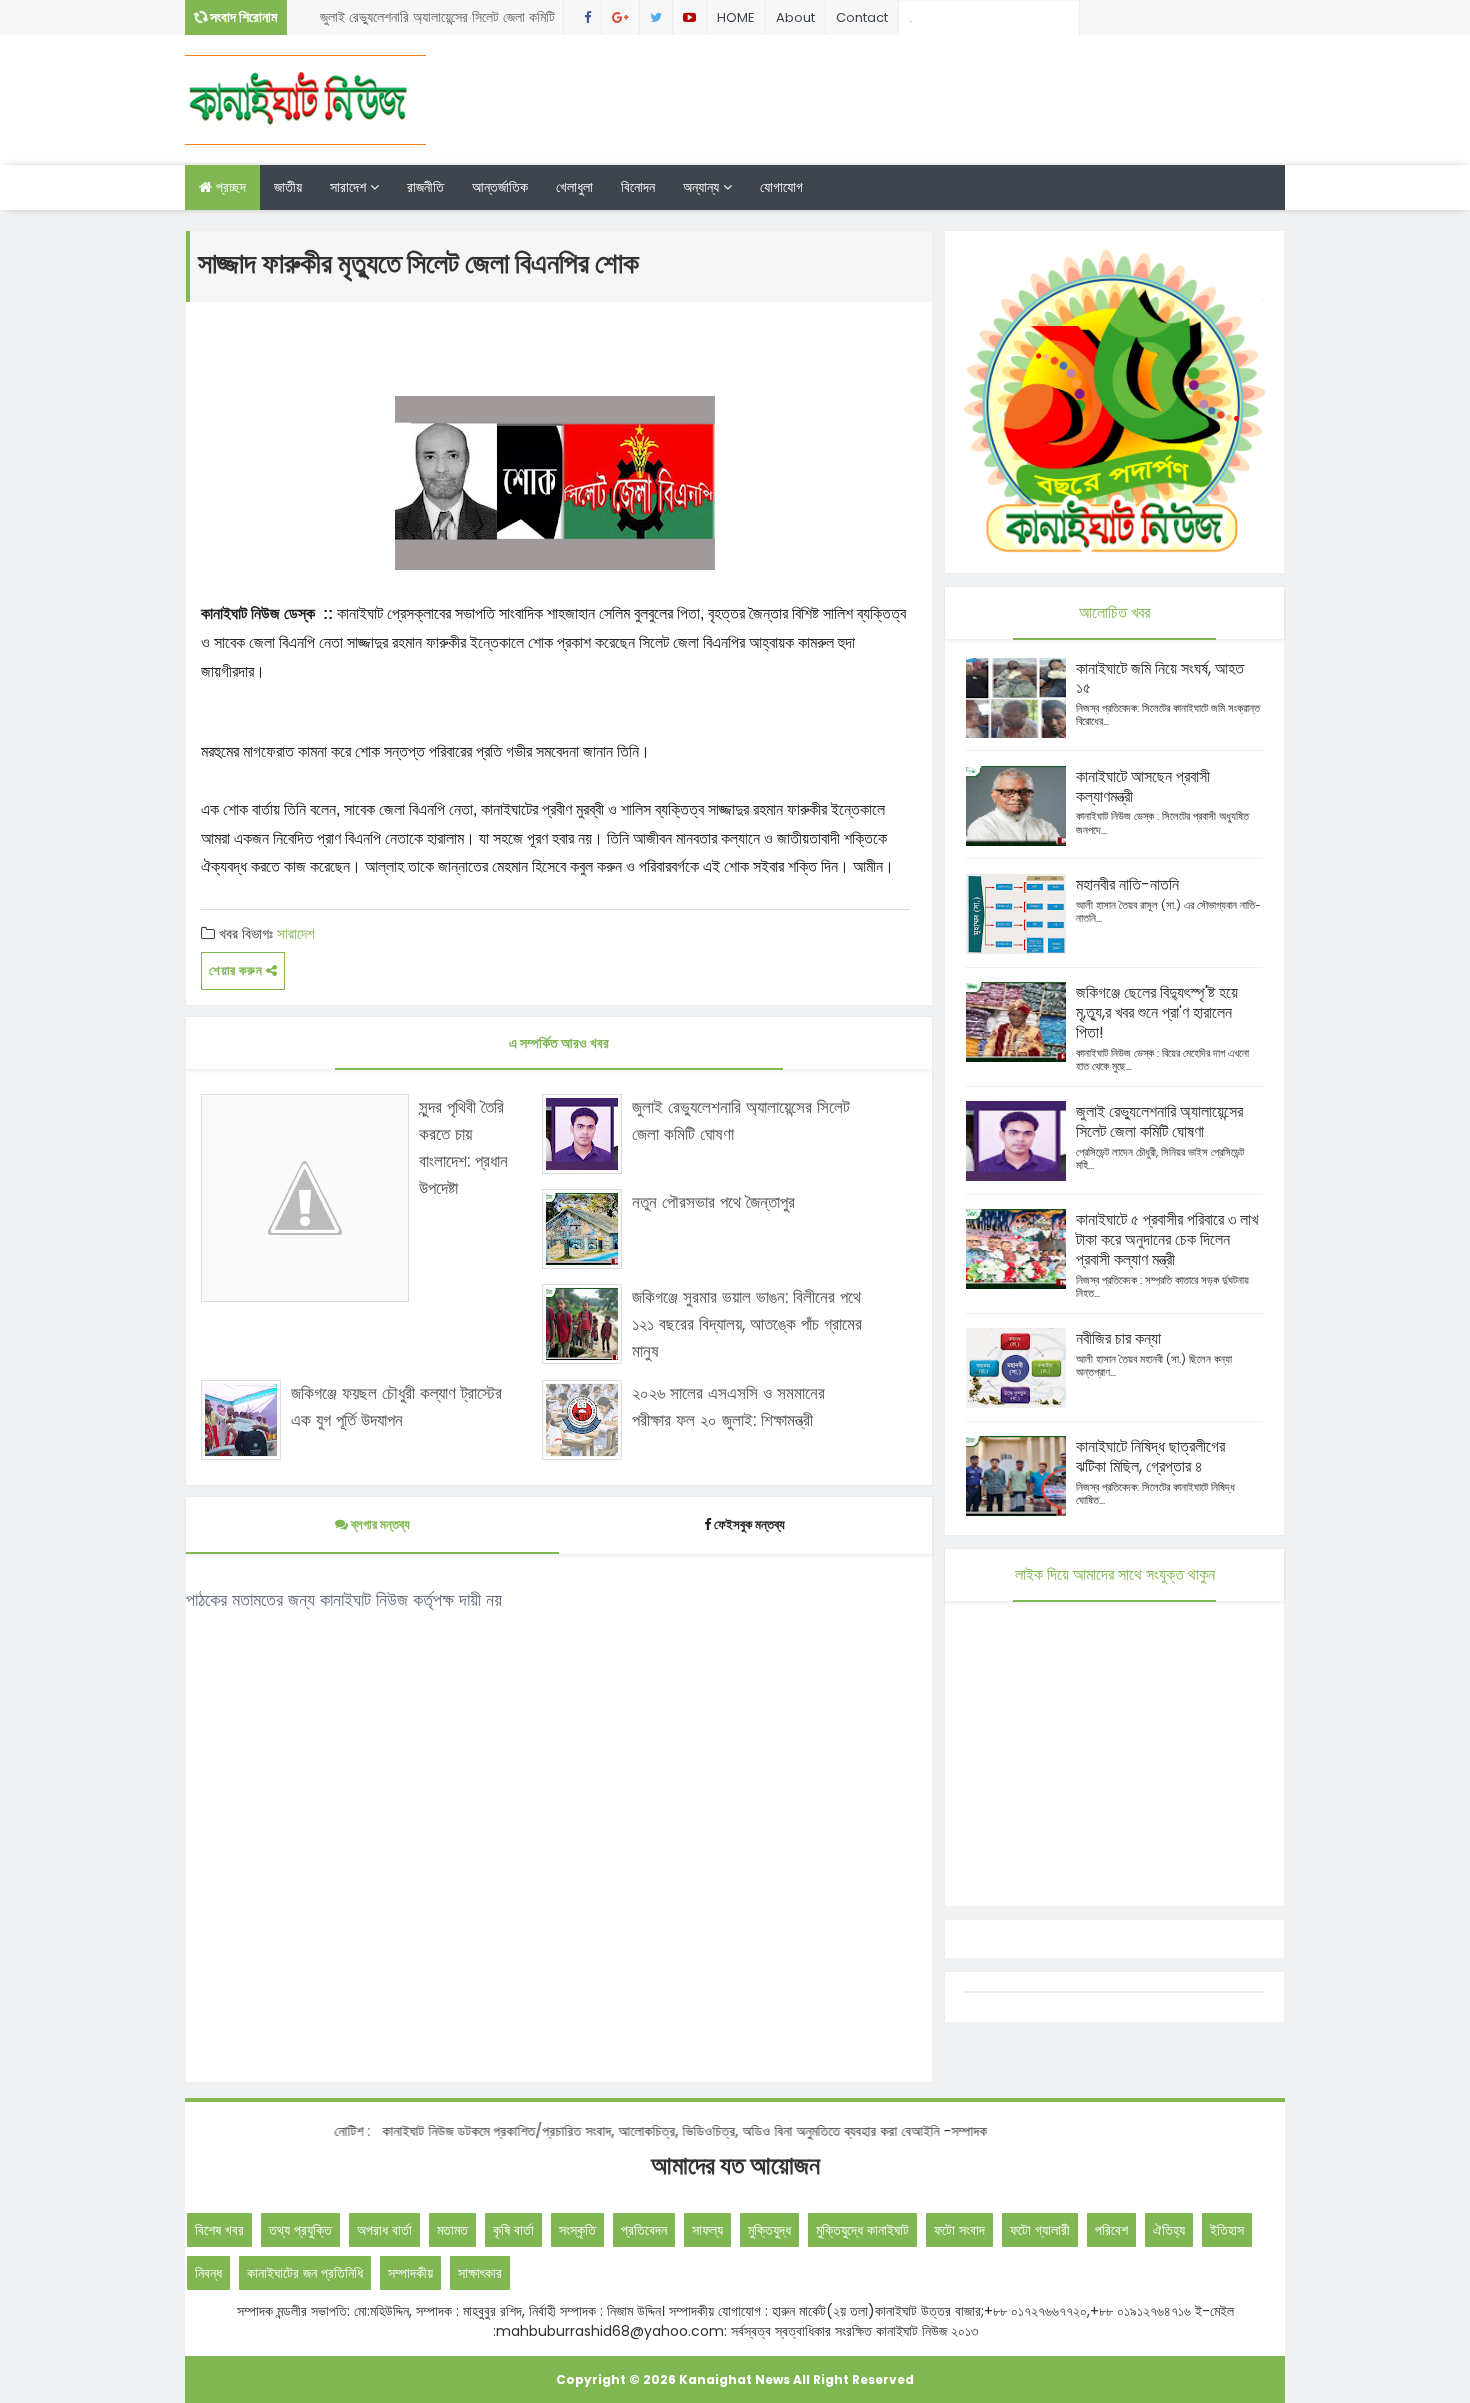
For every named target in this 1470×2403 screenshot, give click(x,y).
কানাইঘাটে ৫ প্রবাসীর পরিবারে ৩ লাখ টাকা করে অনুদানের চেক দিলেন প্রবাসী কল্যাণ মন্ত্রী (1167, 1239)
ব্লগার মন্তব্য (379, 1524)
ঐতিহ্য (1169, 2230)
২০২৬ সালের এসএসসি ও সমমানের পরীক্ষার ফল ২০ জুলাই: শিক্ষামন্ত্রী (728, 1406)
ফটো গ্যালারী (1040, 2230)
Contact (862, 17)
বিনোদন (638, 187)
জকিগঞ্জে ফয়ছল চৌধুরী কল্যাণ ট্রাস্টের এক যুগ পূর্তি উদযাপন (396, 1406)
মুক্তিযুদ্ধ (769, 2230)
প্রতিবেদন (644, 2230)
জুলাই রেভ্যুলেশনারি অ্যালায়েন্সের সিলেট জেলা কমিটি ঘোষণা (437, 21)
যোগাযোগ (781, 187)
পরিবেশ (1111, 2230)
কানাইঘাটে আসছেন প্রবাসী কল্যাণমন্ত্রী (1143, 786)
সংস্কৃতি (577, 2230)
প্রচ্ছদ (229, 187)
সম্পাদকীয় (410, 2273)
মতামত (452, 2230)
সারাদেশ (350, 187)
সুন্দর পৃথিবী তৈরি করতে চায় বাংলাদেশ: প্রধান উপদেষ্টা (463, 1148)
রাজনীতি (425, 187)
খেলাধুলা (574, 187)
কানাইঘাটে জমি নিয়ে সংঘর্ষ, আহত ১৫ (1160, 678)
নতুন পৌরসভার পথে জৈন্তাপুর (713, 1202)
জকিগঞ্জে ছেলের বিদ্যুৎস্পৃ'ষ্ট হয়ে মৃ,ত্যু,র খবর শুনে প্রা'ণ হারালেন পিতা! (1157, 1012)
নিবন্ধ (208, 2273)
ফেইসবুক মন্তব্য (749, 1524)
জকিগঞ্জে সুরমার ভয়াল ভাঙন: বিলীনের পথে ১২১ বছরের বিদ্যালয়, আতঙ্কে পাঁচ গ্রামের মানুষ (747, 1324)
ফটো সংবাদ (959, 2230)
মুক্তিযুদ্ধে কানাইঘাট (862, 2230)
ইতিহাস (1227, 2230)
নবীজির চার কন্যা (1118, 1338)
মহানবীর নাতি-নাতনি (1127, 884)
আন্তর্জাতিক (500, 187)
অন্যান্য (703, 187)
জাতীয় (288, 187)
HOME (736, 17)
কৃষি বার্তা (513, 2230)
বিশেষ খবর (219, 2230)
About (795, 17)
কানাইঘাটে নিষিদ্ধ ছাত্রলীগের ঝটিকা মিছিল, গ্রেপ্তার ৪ (1150, 1456)
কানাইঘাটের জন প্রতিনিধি (305, 2273)
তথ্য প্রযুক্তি (300, 2230)
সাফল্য (707, 2230)
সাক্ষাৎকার (480, 2273)
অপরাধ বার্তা (384, 2230)
